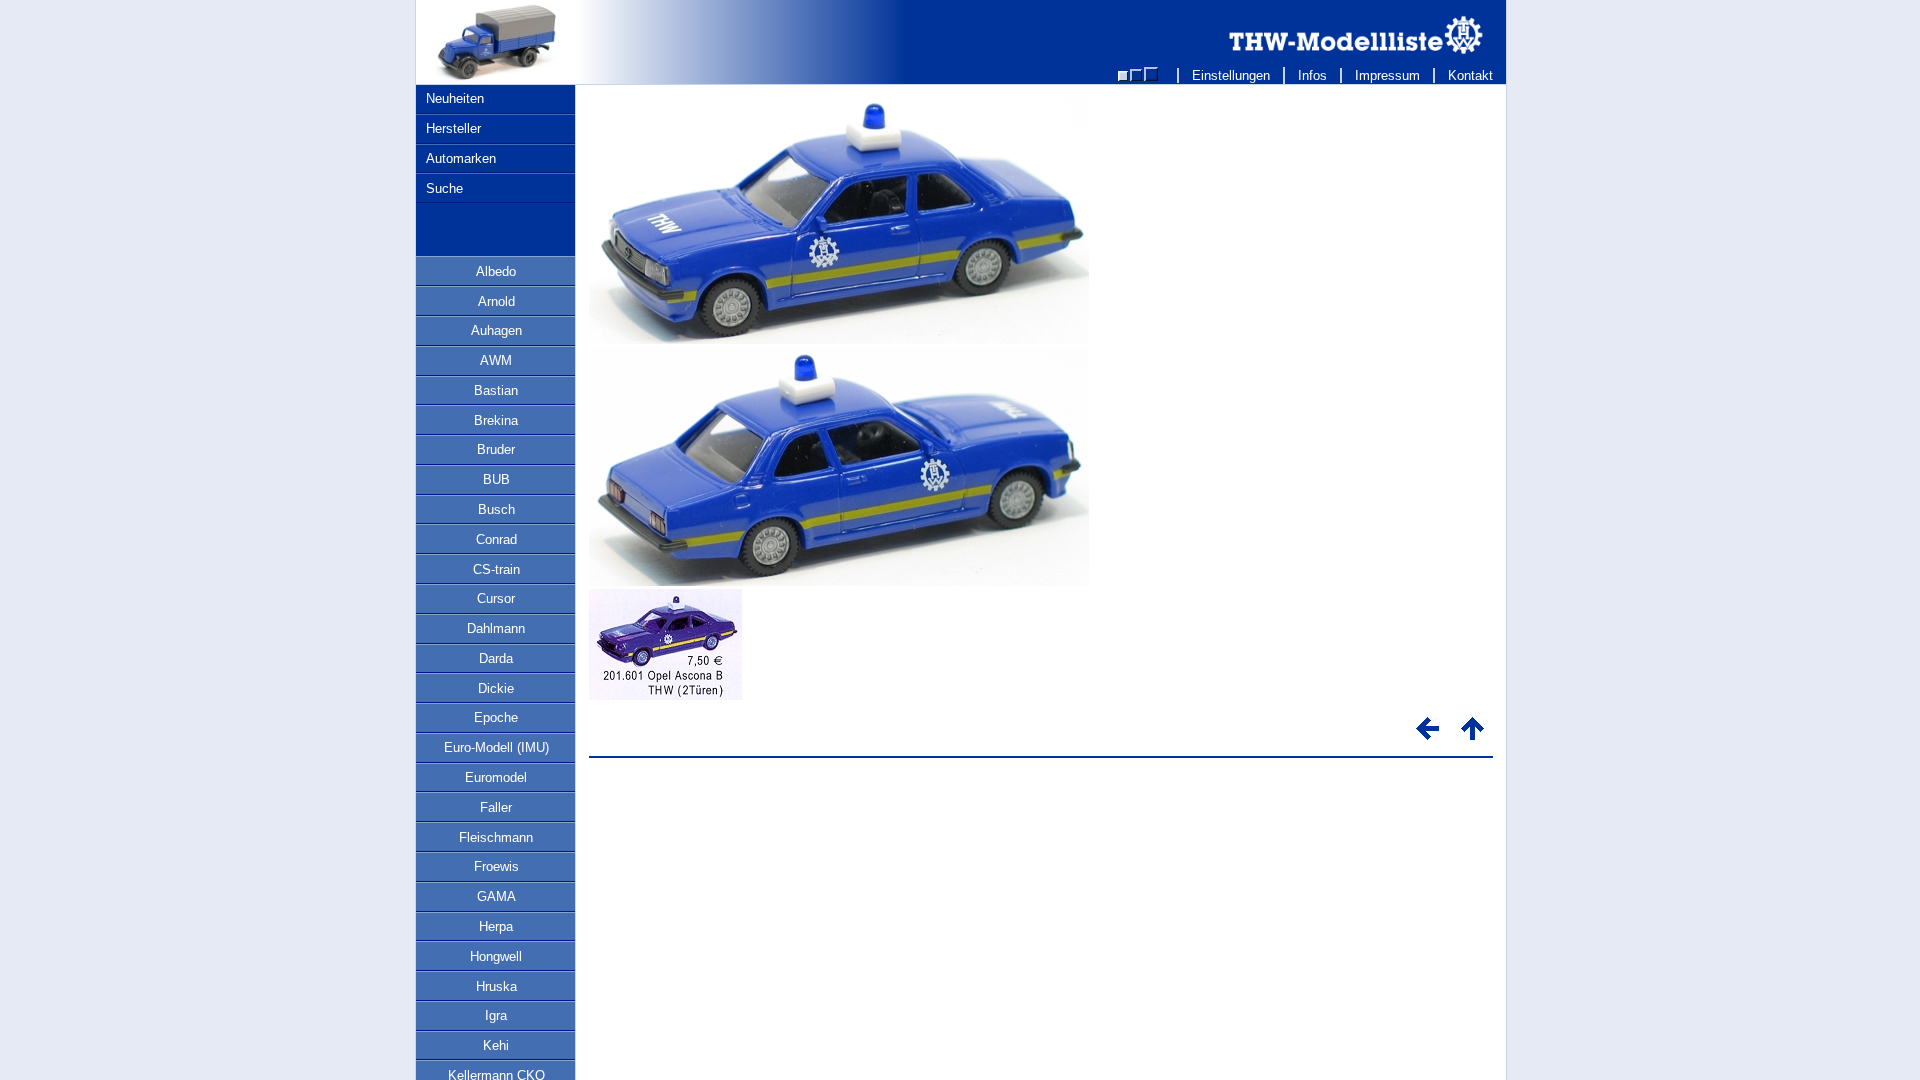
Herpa (496, 926)
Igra (496, 1015)
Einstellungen (1231, 75)
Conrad (496, 539)
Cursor (496, 598)
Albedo (496, 271)
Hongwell (496, 956)
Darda (496, 658)
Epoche (496, 717)
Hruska (496, 986)
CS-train (496, 569)
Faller (496, 807)
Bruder (496, 449)
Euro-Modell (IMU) (496, 747)
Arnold (496, 301)
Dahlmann (496, 628)
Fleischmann (496, 837)
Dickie (496, 688)
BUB (496, 479)
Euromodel (496, 777)
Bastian (496, 390)
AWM (496, 360)
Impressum (1387, 75)
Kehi (496, 1045)
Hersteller (453, 128)
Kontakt (1470, 75)
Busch (496, 509)
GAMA (496, 896)
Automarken (461, 158)
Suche (444, 188)
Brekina (496, 420)
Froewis (496, 866)
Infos (1312, 75)
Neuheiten (455, 98)
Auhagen (496, 330)
